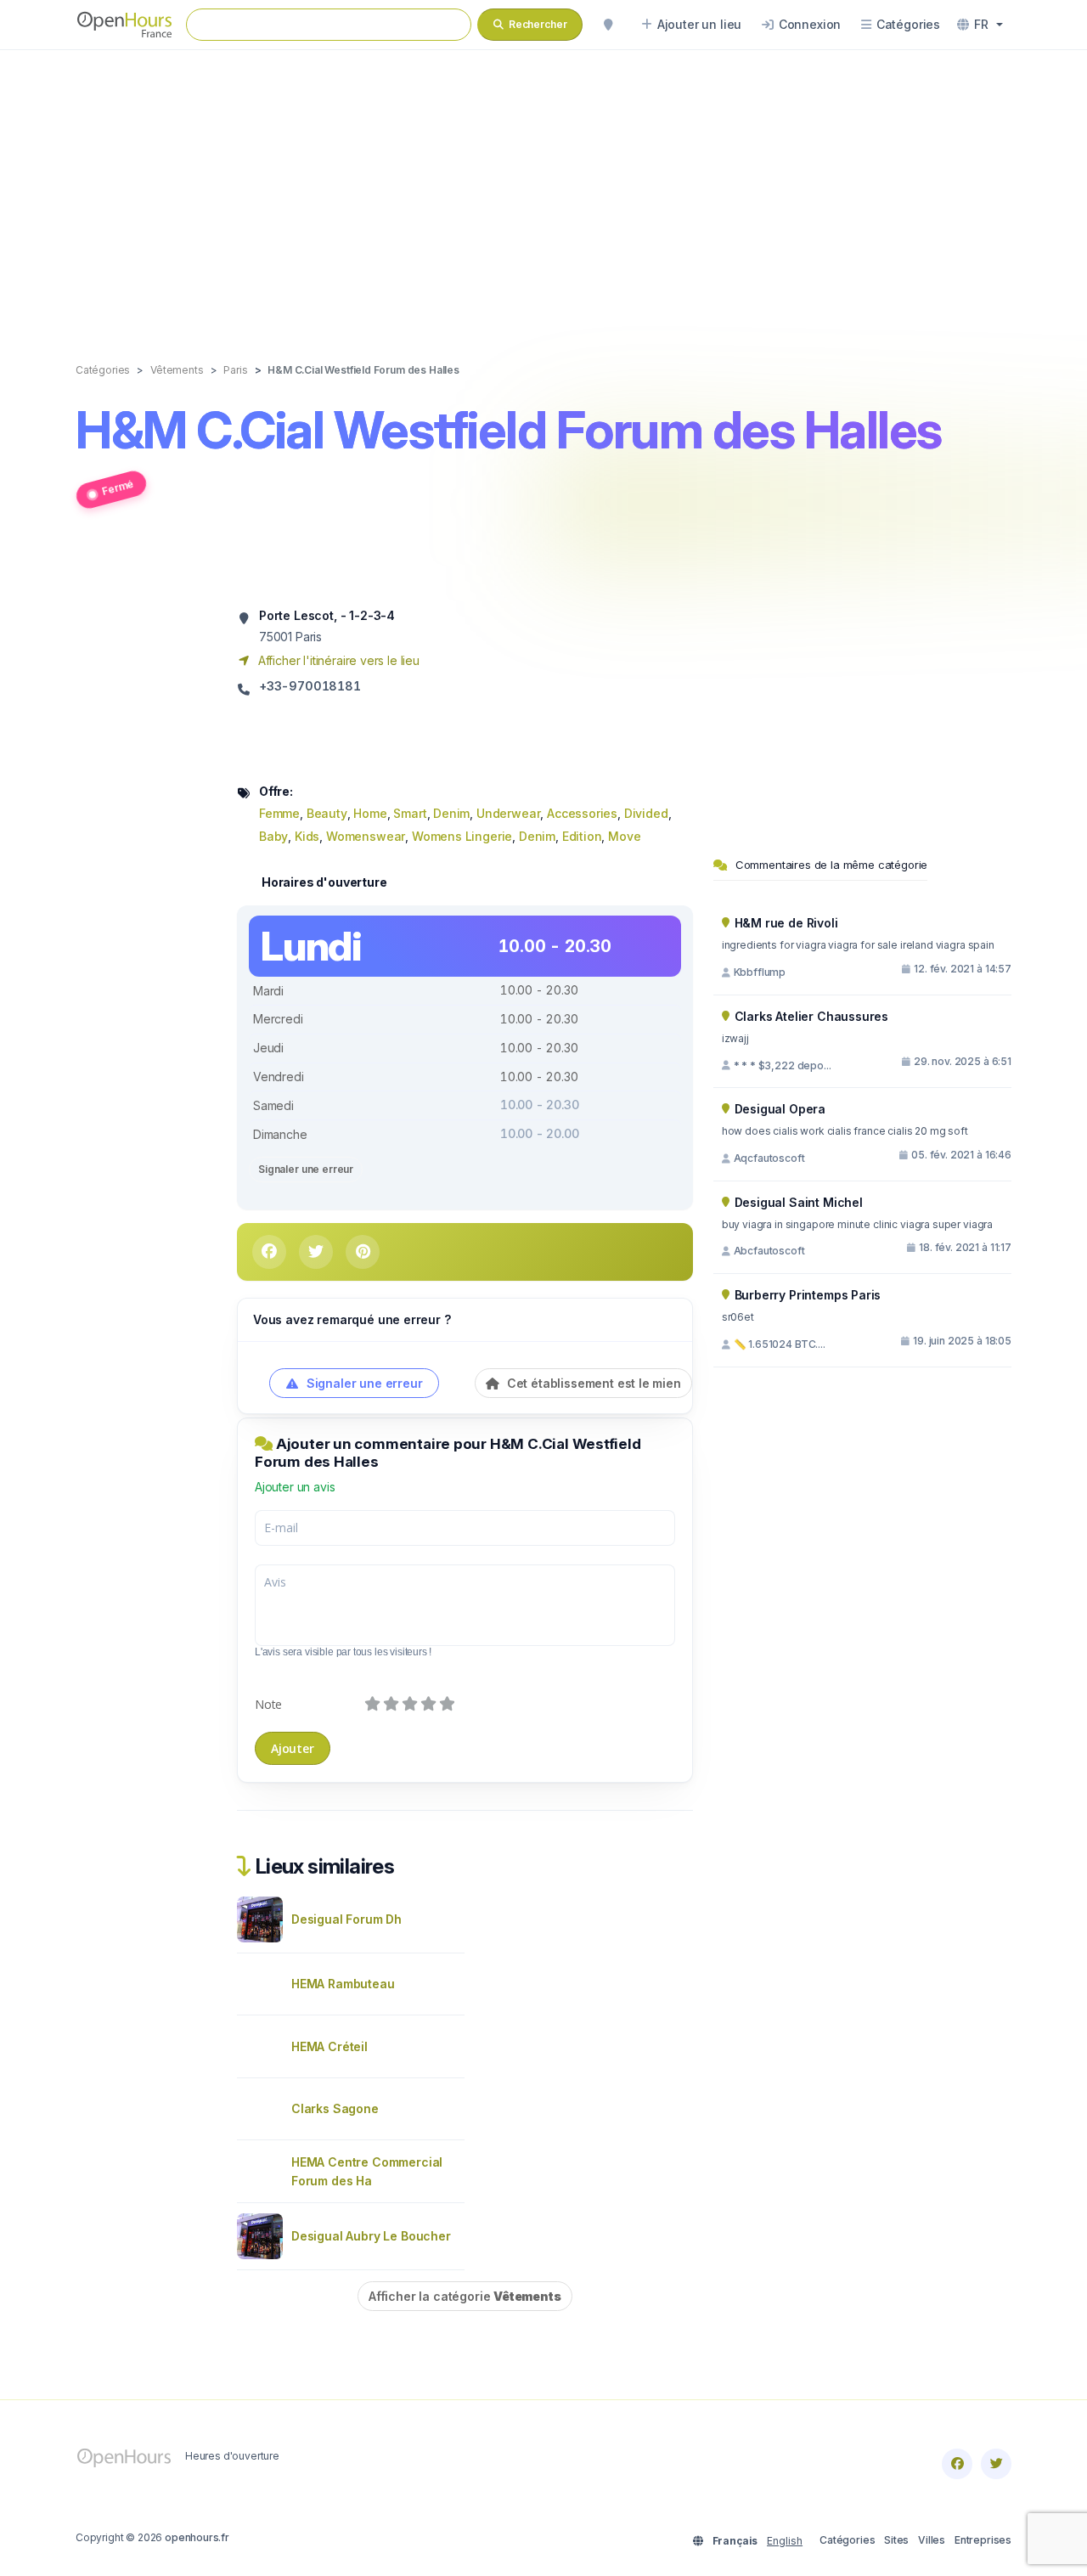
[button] (980, 25)
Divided (646, 813)
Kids (307, 836)
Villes (932, 2540)
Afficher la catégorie (465, 2296)
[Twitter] (996, 2464)
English (785, 2541)
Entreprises (983, 2540)
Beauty (327, 813)
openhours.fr (197, 2537)
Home (370, 813)
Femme (279, 813)
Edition (582, 836)
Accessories (582, 813)
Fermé (118, 487)
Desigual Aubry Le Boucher (371, 2236)
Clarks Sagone (335, 2108)
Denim (451, 813)
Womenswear (366, 836)
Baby (273, 836)
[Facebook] (957, 2464)
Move (624, 836)
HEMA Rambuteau (343, 1984)
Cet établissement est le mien (592, 1383)
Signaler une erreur (306, 1169)
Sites (896, 2540)
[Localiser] (608, 25)
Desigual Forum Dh (346, 1919)
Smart (410, 813)
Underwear (508, 813)
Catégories (847, 2540)
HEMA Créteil (329, 2046)
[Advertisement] (543, 189)
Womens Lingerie (462, 836)
